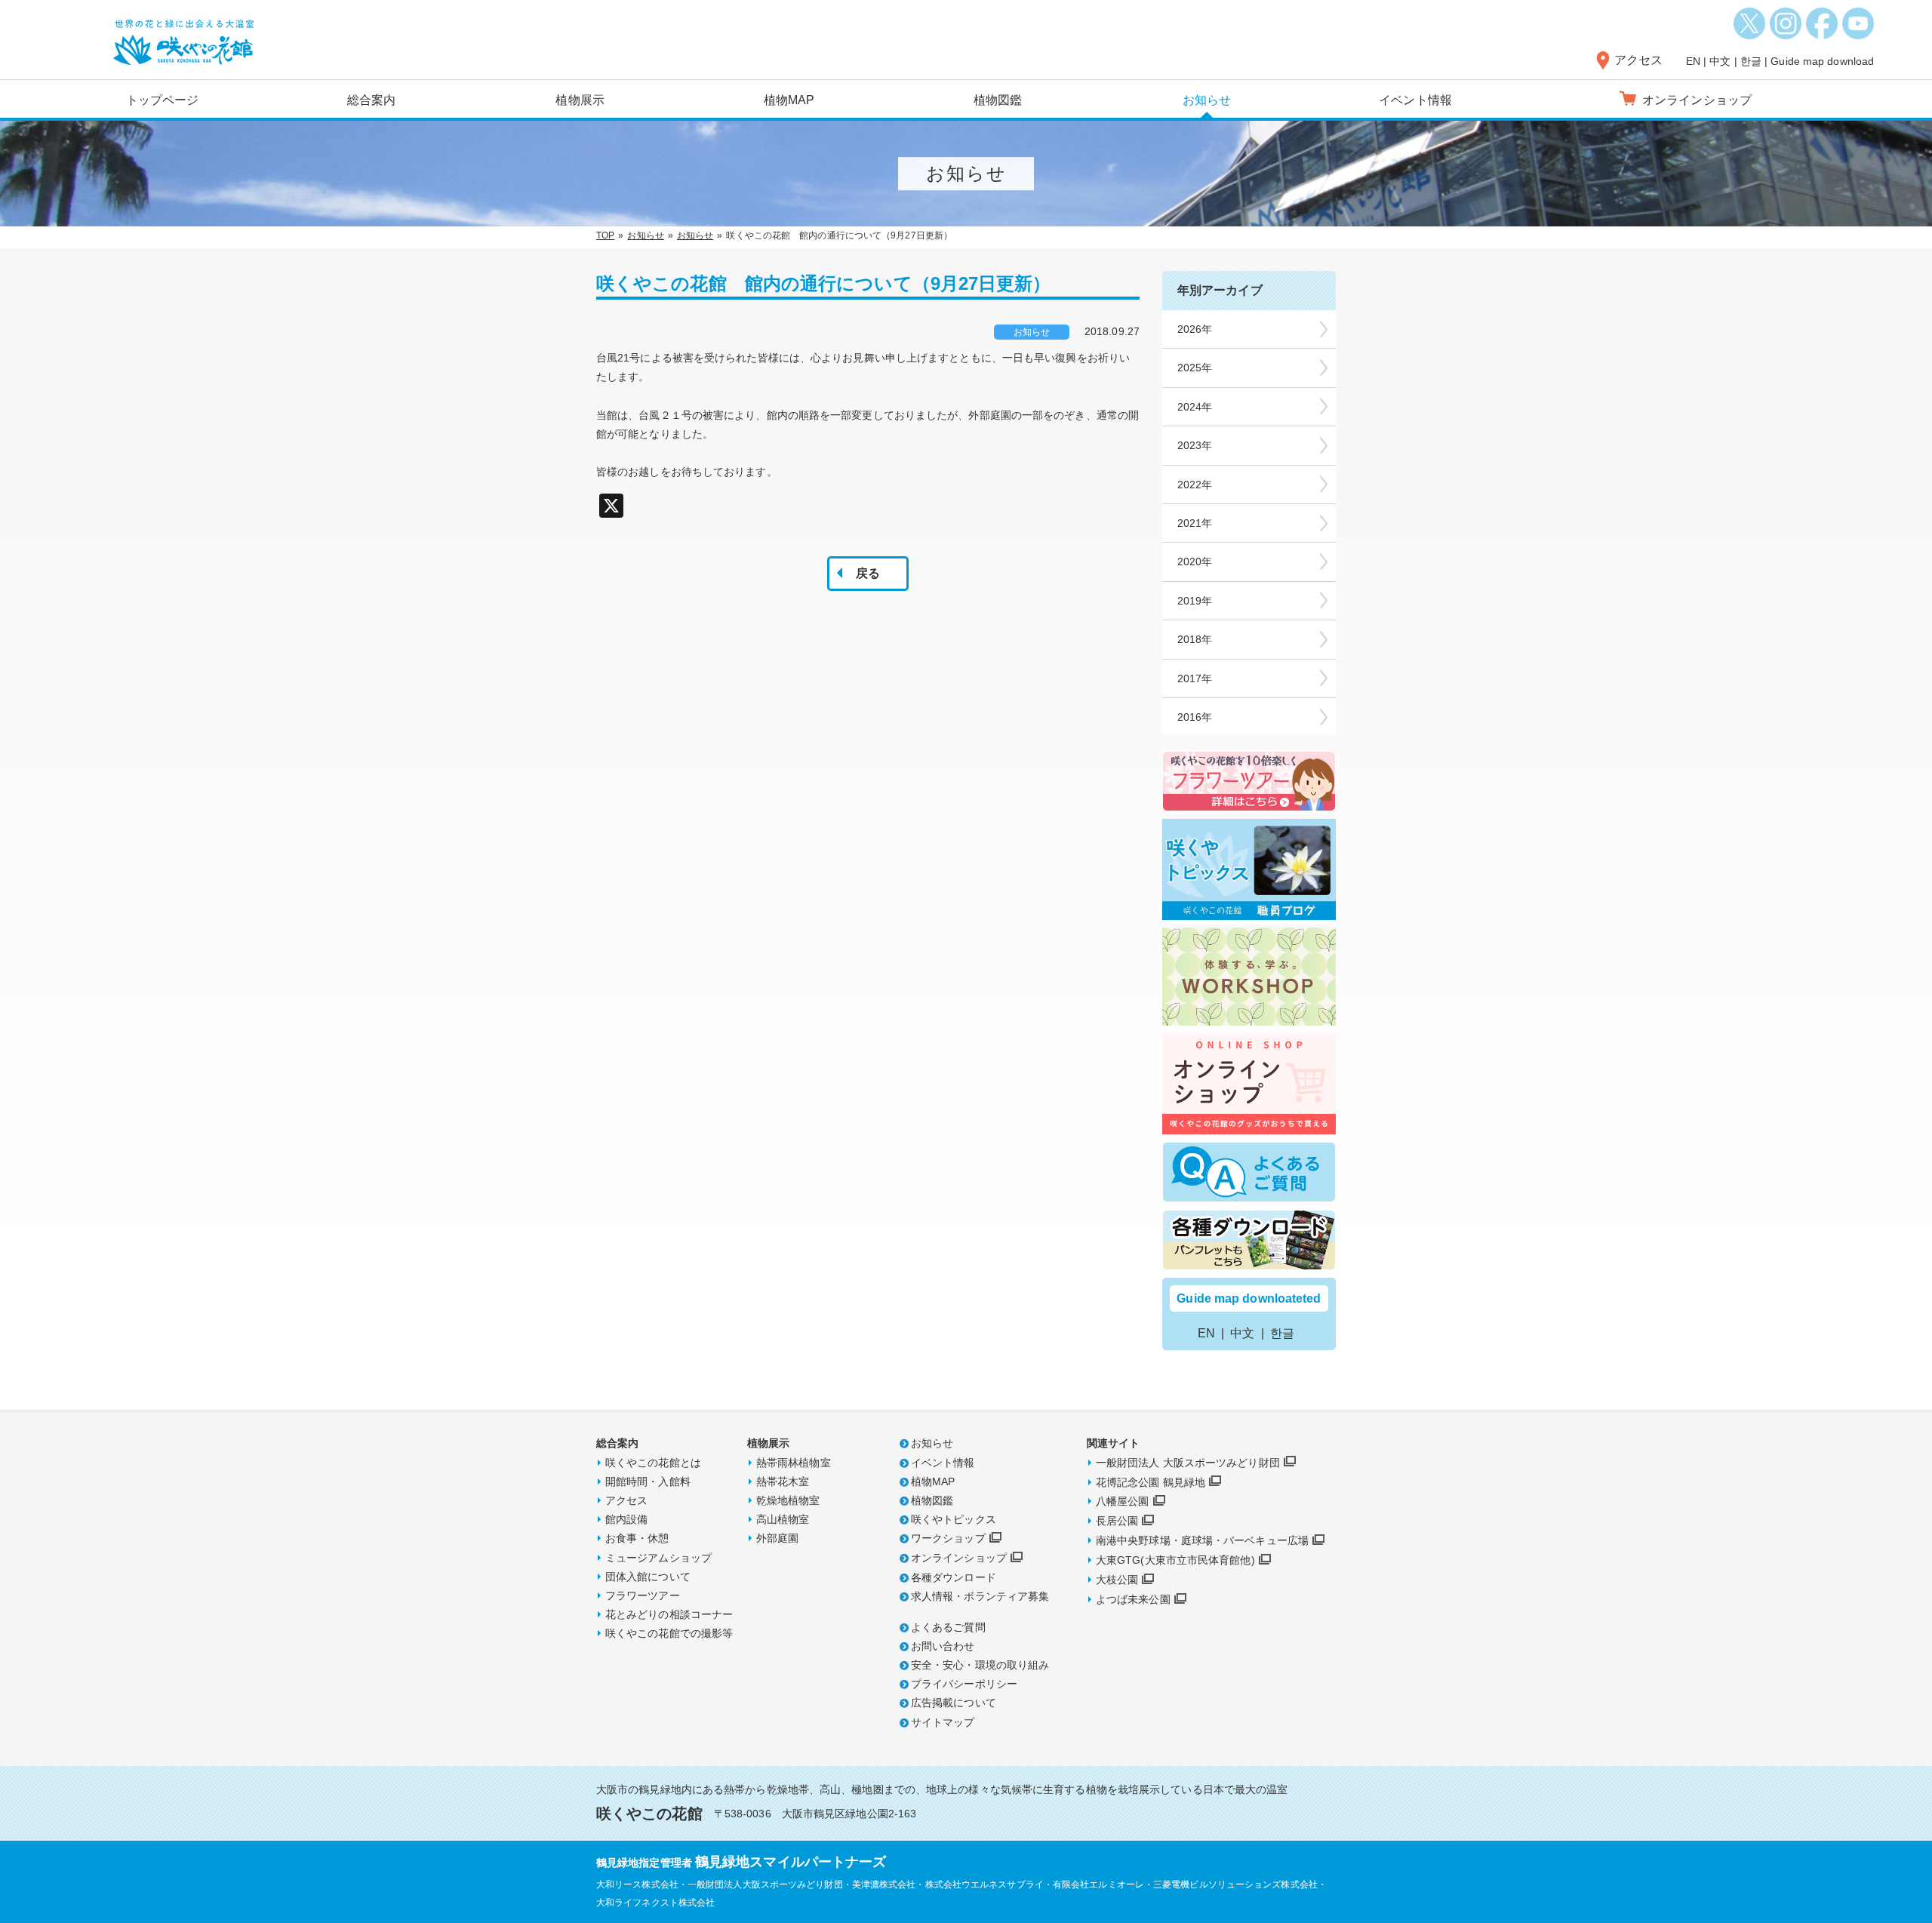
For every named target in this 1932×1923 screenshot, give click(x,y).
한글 (1751, 61)
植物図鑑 (998, 100)
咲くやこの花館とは (653, 1463)
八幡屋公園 (1123, 1501)
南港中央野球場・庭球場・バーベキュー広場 (1202, 1540)
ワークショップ (948, 1538)
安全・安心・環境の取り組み (980, 1665)
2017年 (1195, 678)
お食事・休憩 (637, 1538)
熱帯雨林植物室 (794, 1463)
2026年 (1195, 329)
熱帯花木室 (783, 1481)
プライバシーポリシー (964, 1684)
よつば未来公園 (1133, 1599)
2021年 (1195, 523)
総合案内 (371, 100)
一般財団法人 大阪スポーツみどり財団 (1188, 1463)
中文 (1720, 61)
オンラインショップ (959, 1558)
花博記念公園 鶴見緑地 (1151, 1482)
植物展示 (580, 100)
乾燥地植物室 (788, 1500)
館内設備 (626, 1519)
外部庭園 (777, 1538)
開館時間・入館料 (648, 1481)
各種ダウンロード (954, 1577)
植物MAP (789, 100)
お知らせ (1207, 100)
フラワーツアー (643, 1595)
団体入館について (648, 1577)
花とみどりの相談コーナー (669, 1614)
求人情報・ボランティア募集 (980, 1596)
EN (1693, 61)
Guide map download (1822, 61)
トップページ (163, 100)
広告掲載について (954, 1703)
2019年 (1195, 601)
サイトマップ (943, 1722)
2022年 (1195, 485)
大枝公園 (1117, 1580)
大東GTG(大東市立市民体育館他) (1175, 1560)
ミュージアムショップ (658, 1558)
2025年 (1195, 368)
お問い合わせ (943, 1646)
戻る (868, 573)
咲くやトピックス (954, 1519)
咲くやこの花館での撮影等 (669, 1633)
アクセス (1638, 60)
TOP (605, 235)
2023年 (1195, 445)
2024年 (1195, 407)
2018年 (1195, 639)
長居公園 (1117, 1521)
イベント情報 (1415, 100)
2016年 (1195, 717)
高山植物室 (783, 1519)
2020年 (1195, 562)
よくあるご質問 (948, 1627)
